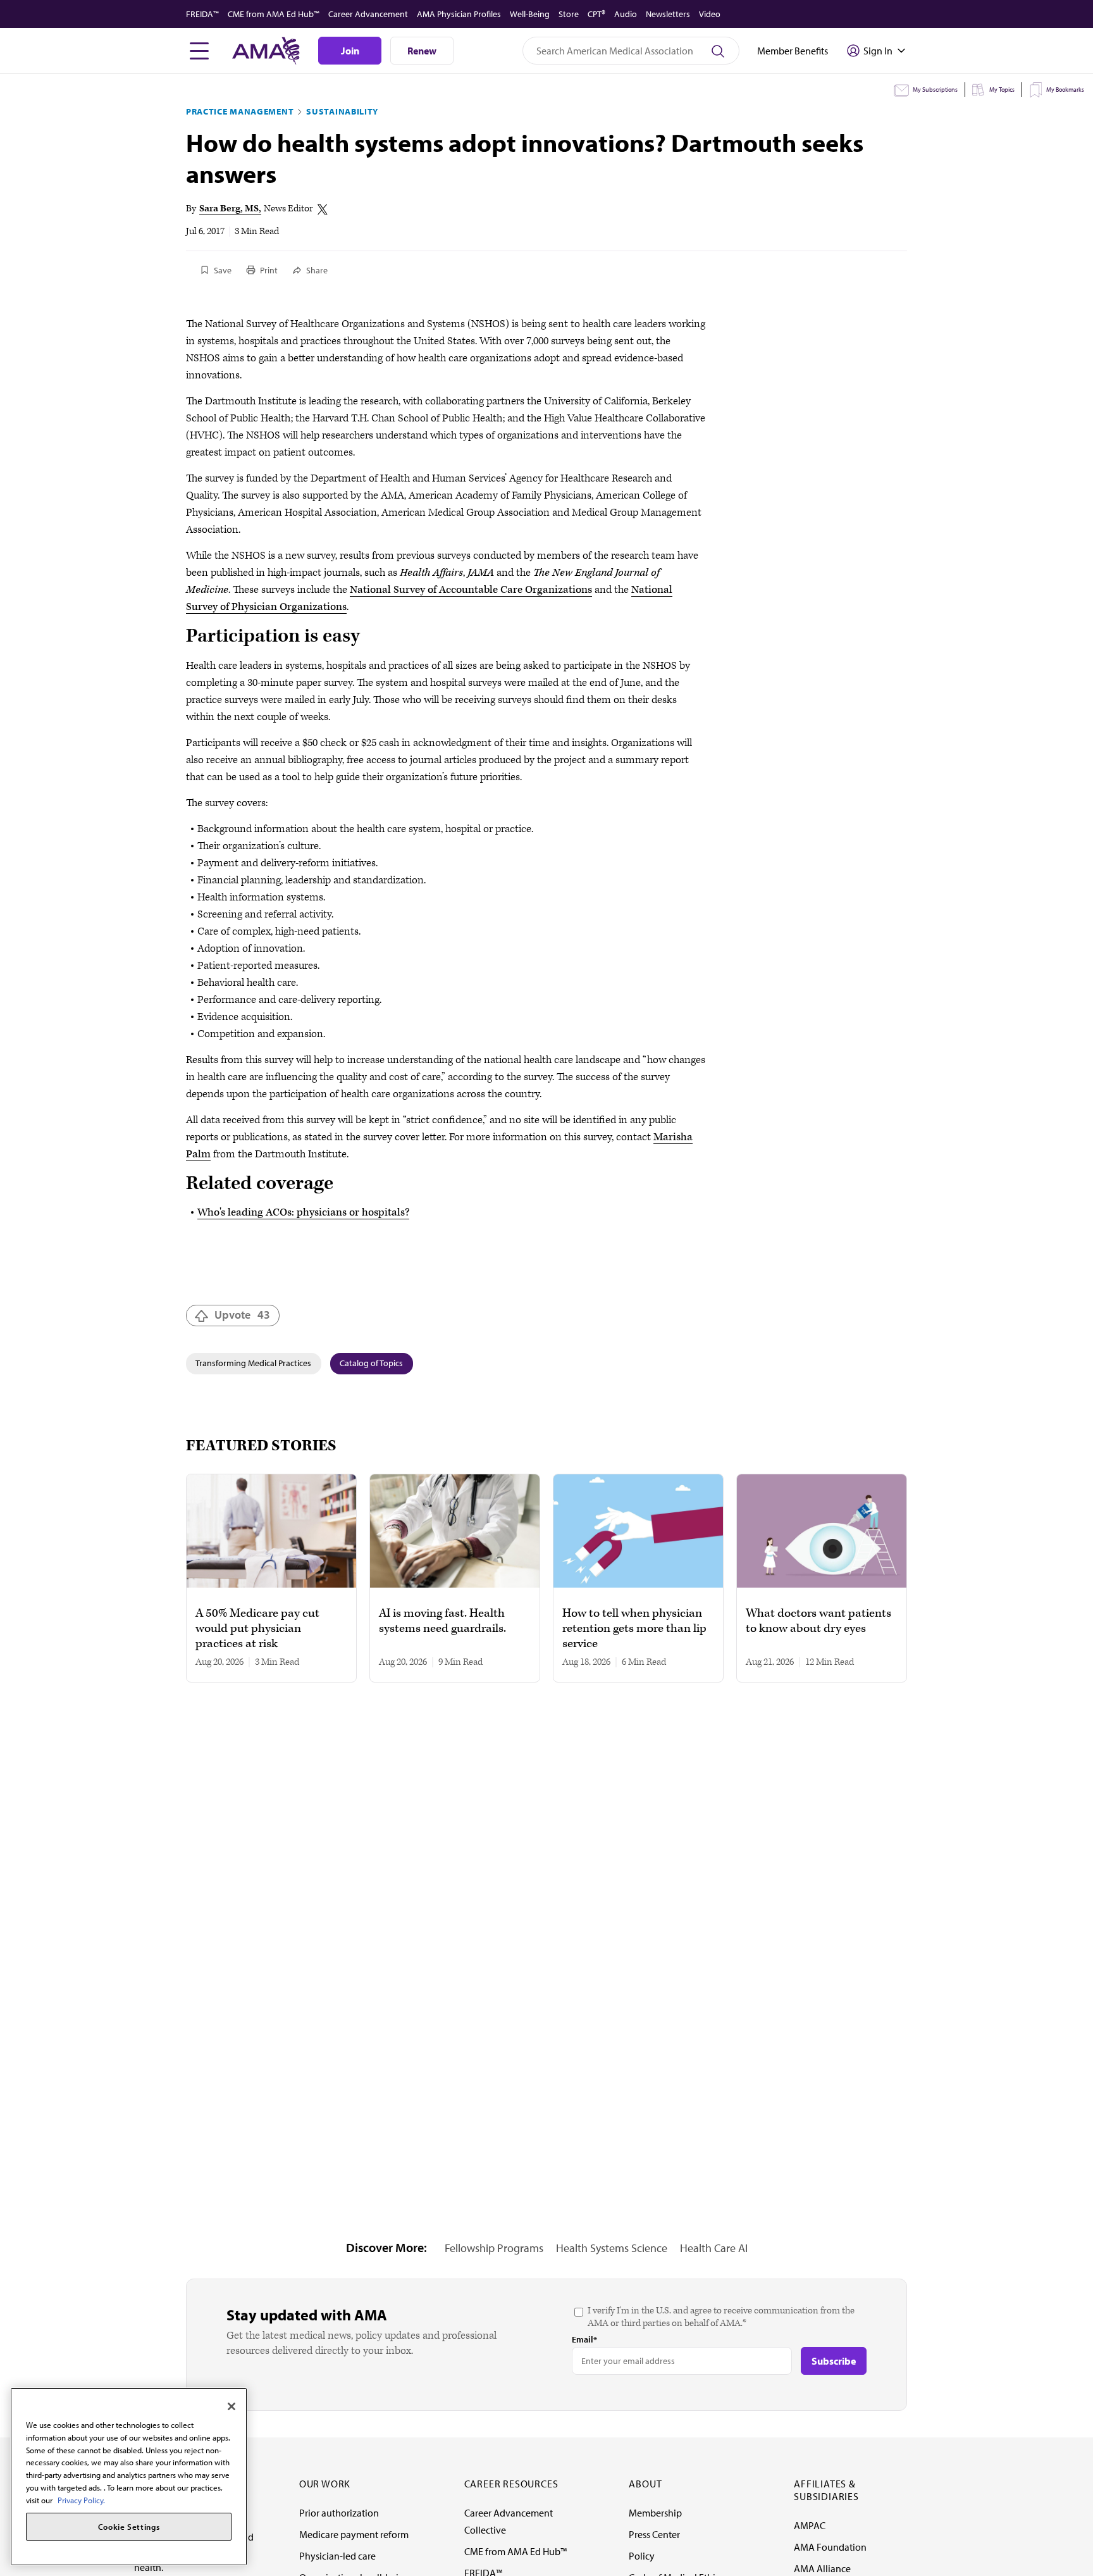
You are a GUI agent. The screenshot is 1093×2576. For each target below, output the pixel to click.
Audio (626, 14)
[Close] (232, 2406)
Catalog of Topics (371, 1363)
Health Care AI (714, 2248)
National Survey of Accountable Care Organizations (471, 590)
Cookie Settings (129, 2527)
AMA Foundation (830, 2547)
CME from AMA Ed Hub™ (274, 14)
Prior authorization (339, 2513)
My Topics (1002, 90)
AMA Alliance (822, 2568)
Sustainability (342, 111)
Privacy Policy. (81, 2499)
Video (710, 14)
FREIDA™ (202, 14)
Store (569, 14)
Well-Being (530, 14)
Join (350, 51)
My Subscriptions (935, 90)
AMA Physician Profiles (459, 14)
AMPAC (810, 2525)
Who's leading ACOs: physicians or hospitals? (303, 1212)
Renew (422, 51)
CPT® (596, 14)
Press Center (654, 2534)
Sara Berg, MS (229, 208)
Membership (655, 2513)
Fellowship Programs (494, 2248)
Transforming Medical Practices (253, 1363)
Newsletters (668, 14)
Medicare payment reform (354, 2534)
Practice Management (240, 111)
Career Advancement (368, 14)
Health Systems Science (612, 2248)
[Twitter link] (323, 209)
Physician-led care (337, 2556)
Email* (584, 2339)
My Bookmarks (1065, 90)
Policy (642, 2556)
